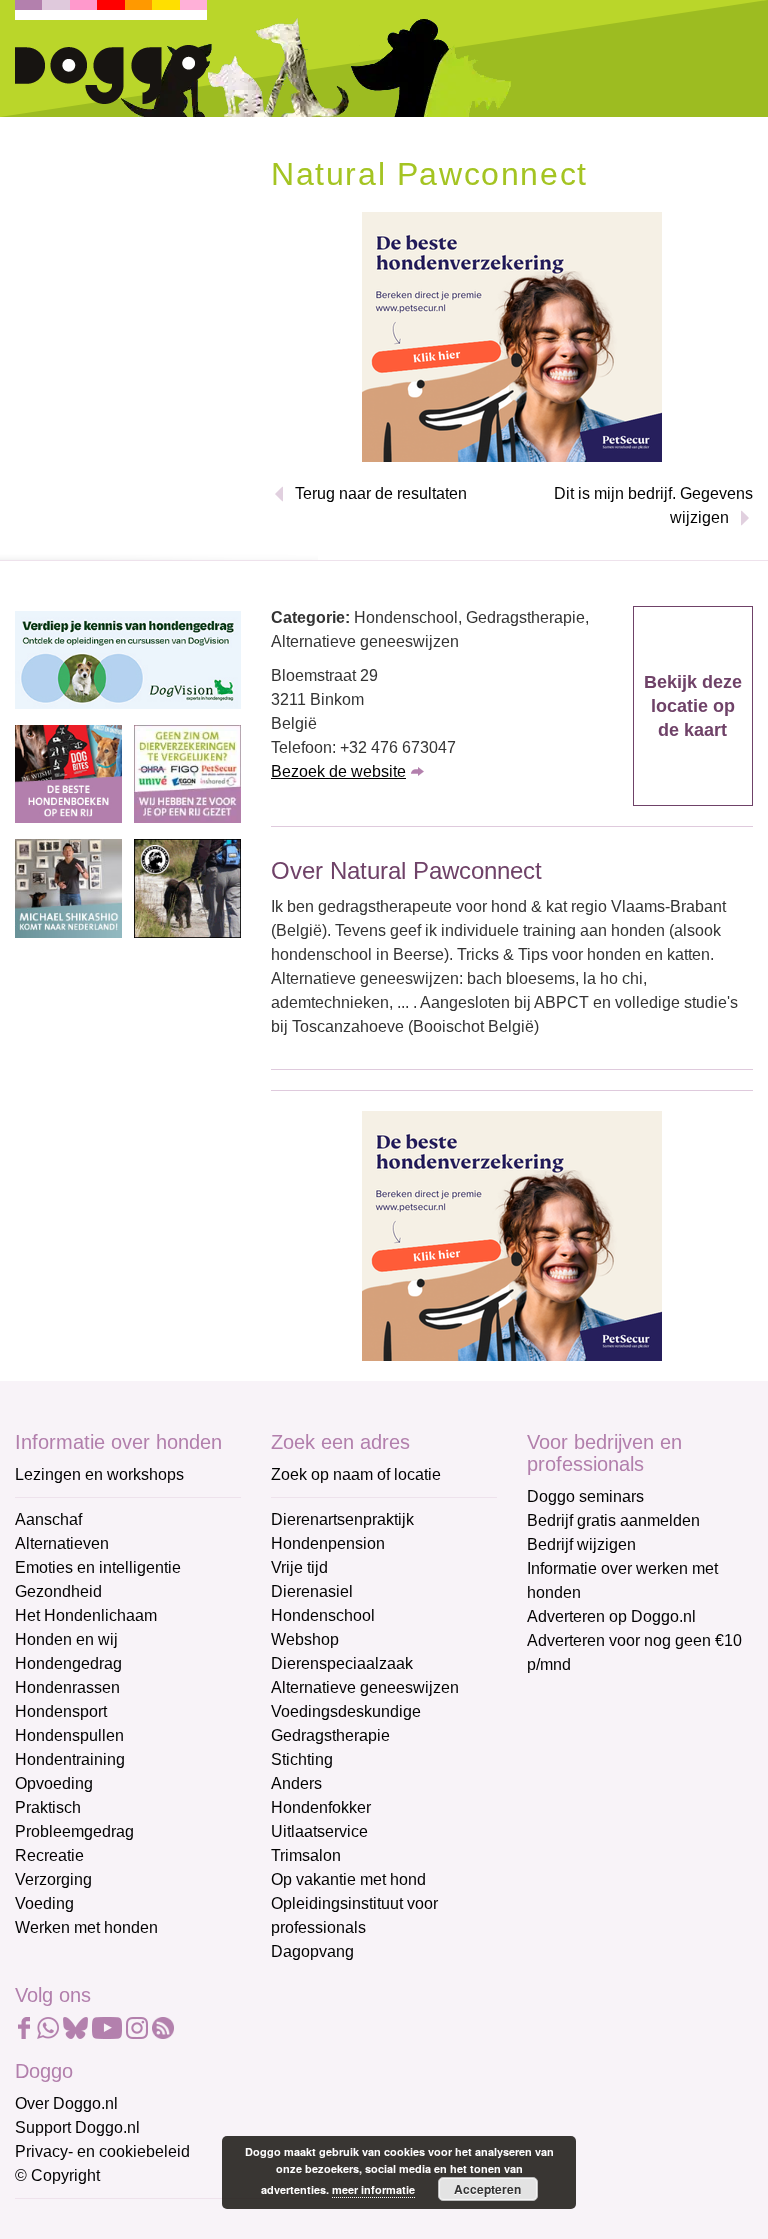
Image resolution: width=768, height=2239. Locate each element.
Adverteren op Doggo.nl (611, 1616)
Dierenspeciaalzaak (342, 1663)
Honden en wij (66, 1639)
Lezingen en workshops (99, 1474)
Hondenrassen (67, 1687)
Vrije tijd (299, 1567)
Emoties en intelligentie (98, 1567)
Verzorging (53, 1879)
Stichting (302, 1759)
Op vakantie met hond (348, 1879)
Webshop (305, 1639)
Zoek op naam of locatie (356, 1474)
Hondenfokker (321, 1807)
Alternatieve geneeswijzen (365, 1687)
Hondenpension (328, 1543)
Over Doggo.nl (66, 2103)
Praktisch (48, 1807)
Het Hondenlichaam (86, 1615)
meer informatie (373, 2189)
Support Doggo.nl (77, 2127)
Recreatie (49, 1855)
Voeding (44, 1903)
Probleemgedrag (74, 1831)
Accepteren (487, 2189)
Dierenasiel (312, 1591)
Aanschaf (48, 1519)
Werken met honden (86, 1927)
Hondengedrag (68, 1663)
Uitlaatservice (319, 1831)
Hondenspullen (69, 1735)
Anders (296, 1783)
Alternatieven (62, 1543)
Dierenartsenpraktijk (342, 1519)
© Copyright (57, 2175)
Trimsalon (306, 1855)
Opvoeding (54, 1783)
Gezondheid (58, 1591)
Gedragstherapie (330, 1735)
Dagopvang (312, 1951)
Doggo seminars (585, 1496)
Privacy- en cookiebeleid (102, 2151)
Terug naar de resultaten (381, 493)
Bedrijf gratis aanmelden (613, 1520)
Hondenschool (323, 1615)
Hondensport (61, 1711)
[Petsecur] (512, 335)
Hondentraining (70, 1759)
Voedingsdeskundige (346, 1711)
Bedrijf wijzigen (581, 1544)
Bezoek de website (338, 771)
